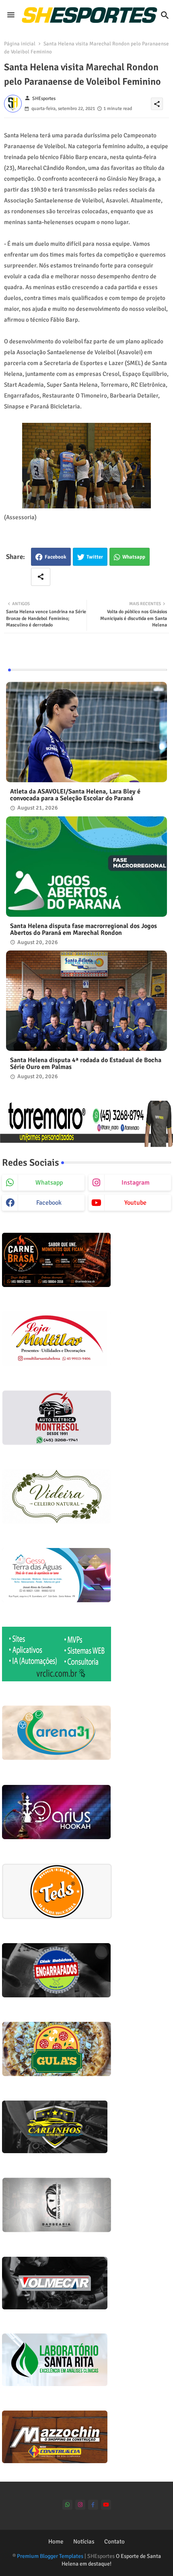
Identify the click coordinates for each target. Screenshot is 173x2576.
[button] (165, 15)
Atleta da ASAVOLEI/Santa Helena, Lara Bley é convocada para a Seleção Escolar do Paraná (75, 795)
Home (56, 2541)
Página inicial (20, 44)
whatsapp (49, 1183)
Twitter (95, 557)
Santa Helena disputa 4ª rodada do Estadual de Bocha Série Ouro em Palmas (86, 1064)
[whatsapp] (67, 2505)
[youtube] (106, 2505)
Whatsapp (134, 557)
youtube (135, 1203)
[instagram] (80, 2505)
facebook (49, 1203)
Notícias (84, 2541)
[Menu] (11, 15)
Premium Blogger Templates (50, 2556)
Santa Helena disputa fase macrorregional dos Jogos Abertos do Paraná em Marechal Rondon (83, 930)
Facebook (56, 557)
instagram (136, 1183)
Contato (114, 2541)
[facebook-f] (93, 2505)
